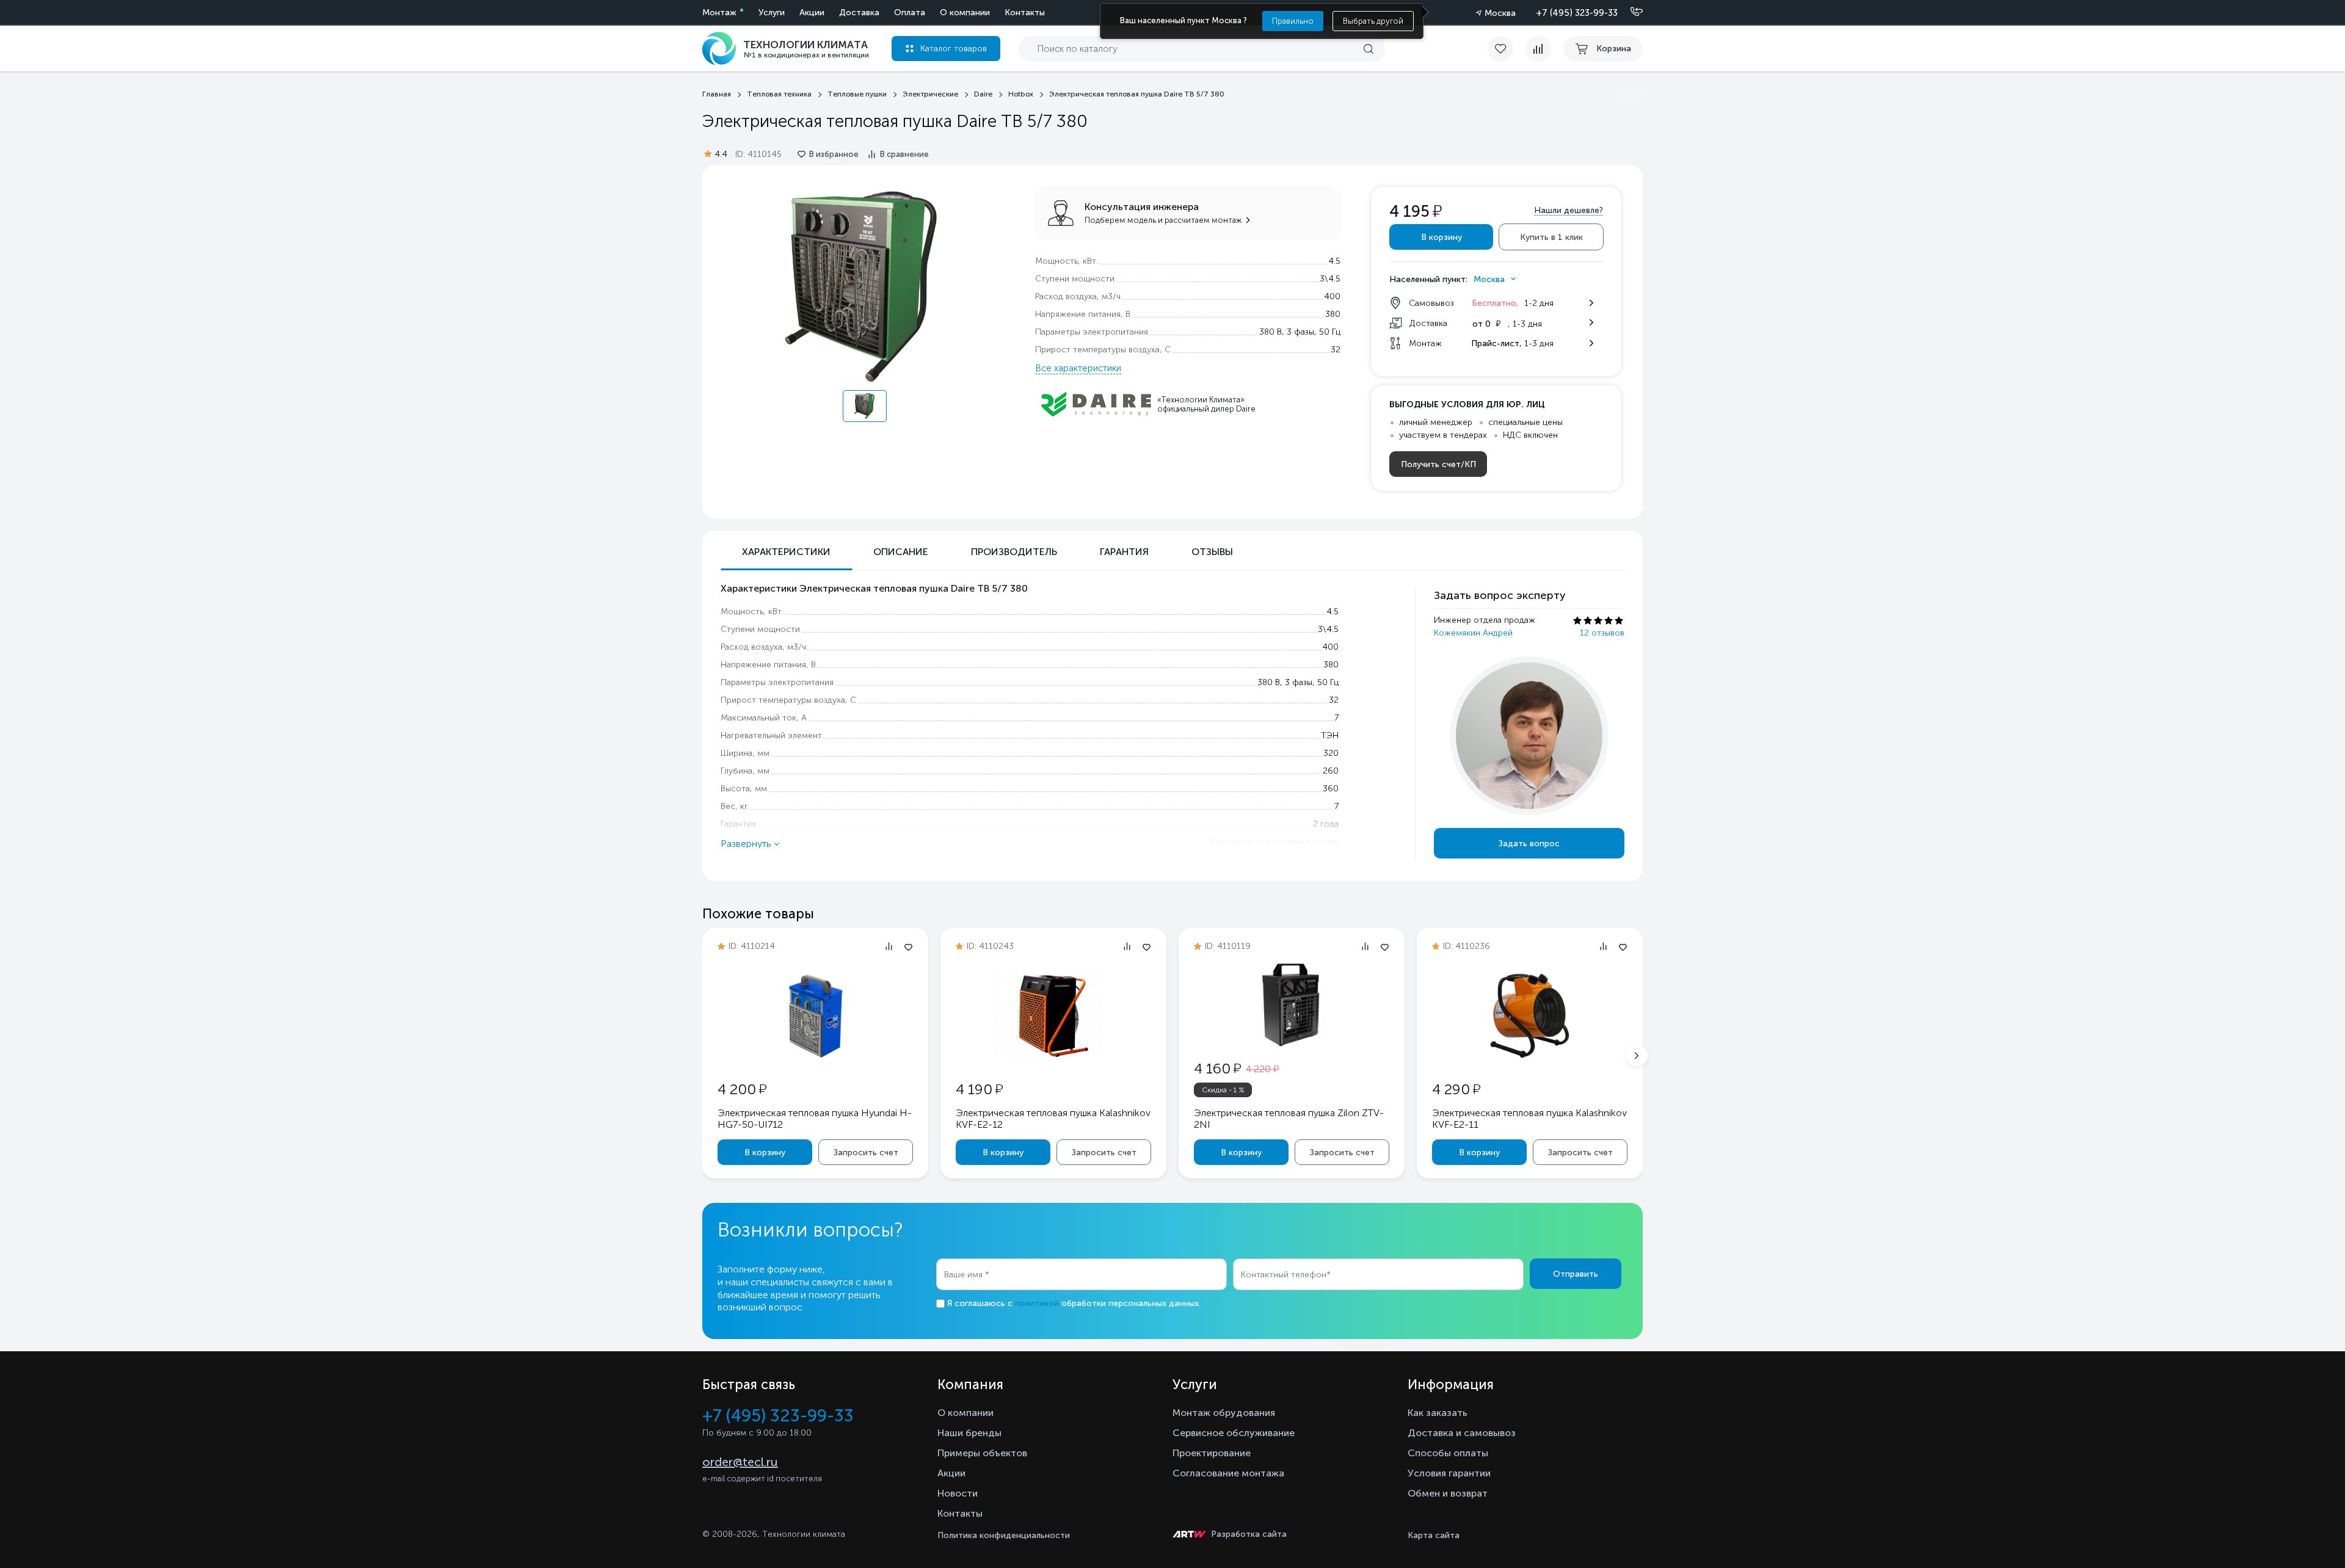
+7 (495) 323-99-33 (1577, 13)
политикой (1037, 1303)
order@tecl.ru (740, 1462)
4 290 (1456, 1089)
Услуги (772, 13)
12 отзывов (1602, 633)
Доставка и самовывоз (1462, 1433)
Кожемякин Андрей (1473, 633)
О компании (965, 13)
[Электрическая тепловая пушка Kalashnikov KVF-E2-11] (1530, 1056)
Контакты (1025, 13)
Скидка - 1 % (1223, 1090)
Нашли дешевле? (1569, 210)
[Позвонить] (1629, 12)
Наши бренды (969, 1433)
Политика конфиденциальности (1004, 1535)
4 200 (742, 1089)
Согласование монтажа (1228, 1473)
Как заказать (1438, 1413)
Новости (958, 1493)
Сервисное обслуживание (1234, 1433)
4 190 (979, 1089)
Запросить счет (866, 1152)
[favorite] (1507, 49)
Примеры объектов (982, 1453)
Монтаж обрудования (1224, 1413)
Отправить (1576, 1274)
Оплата (910, 13)
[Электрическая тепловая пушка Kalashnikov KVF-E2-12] (1053, 1056)
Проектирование (1212, 1453)
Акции (812, 13)
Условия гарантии (1449, 1473)
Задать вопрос (1529, 844)
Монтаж (719, 13)
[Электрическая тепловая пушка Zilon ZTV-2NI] (1292, 1046)
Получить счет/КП (1438, 464)
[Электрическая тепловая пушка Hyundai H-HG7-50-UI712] (815, 1056)
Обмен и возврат (1448, 1493)
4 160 (1217, 1068)
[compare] (1538, 49)
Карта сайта (1434, 1535)
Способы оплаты (1448, 1453)
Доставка (859, 13)
